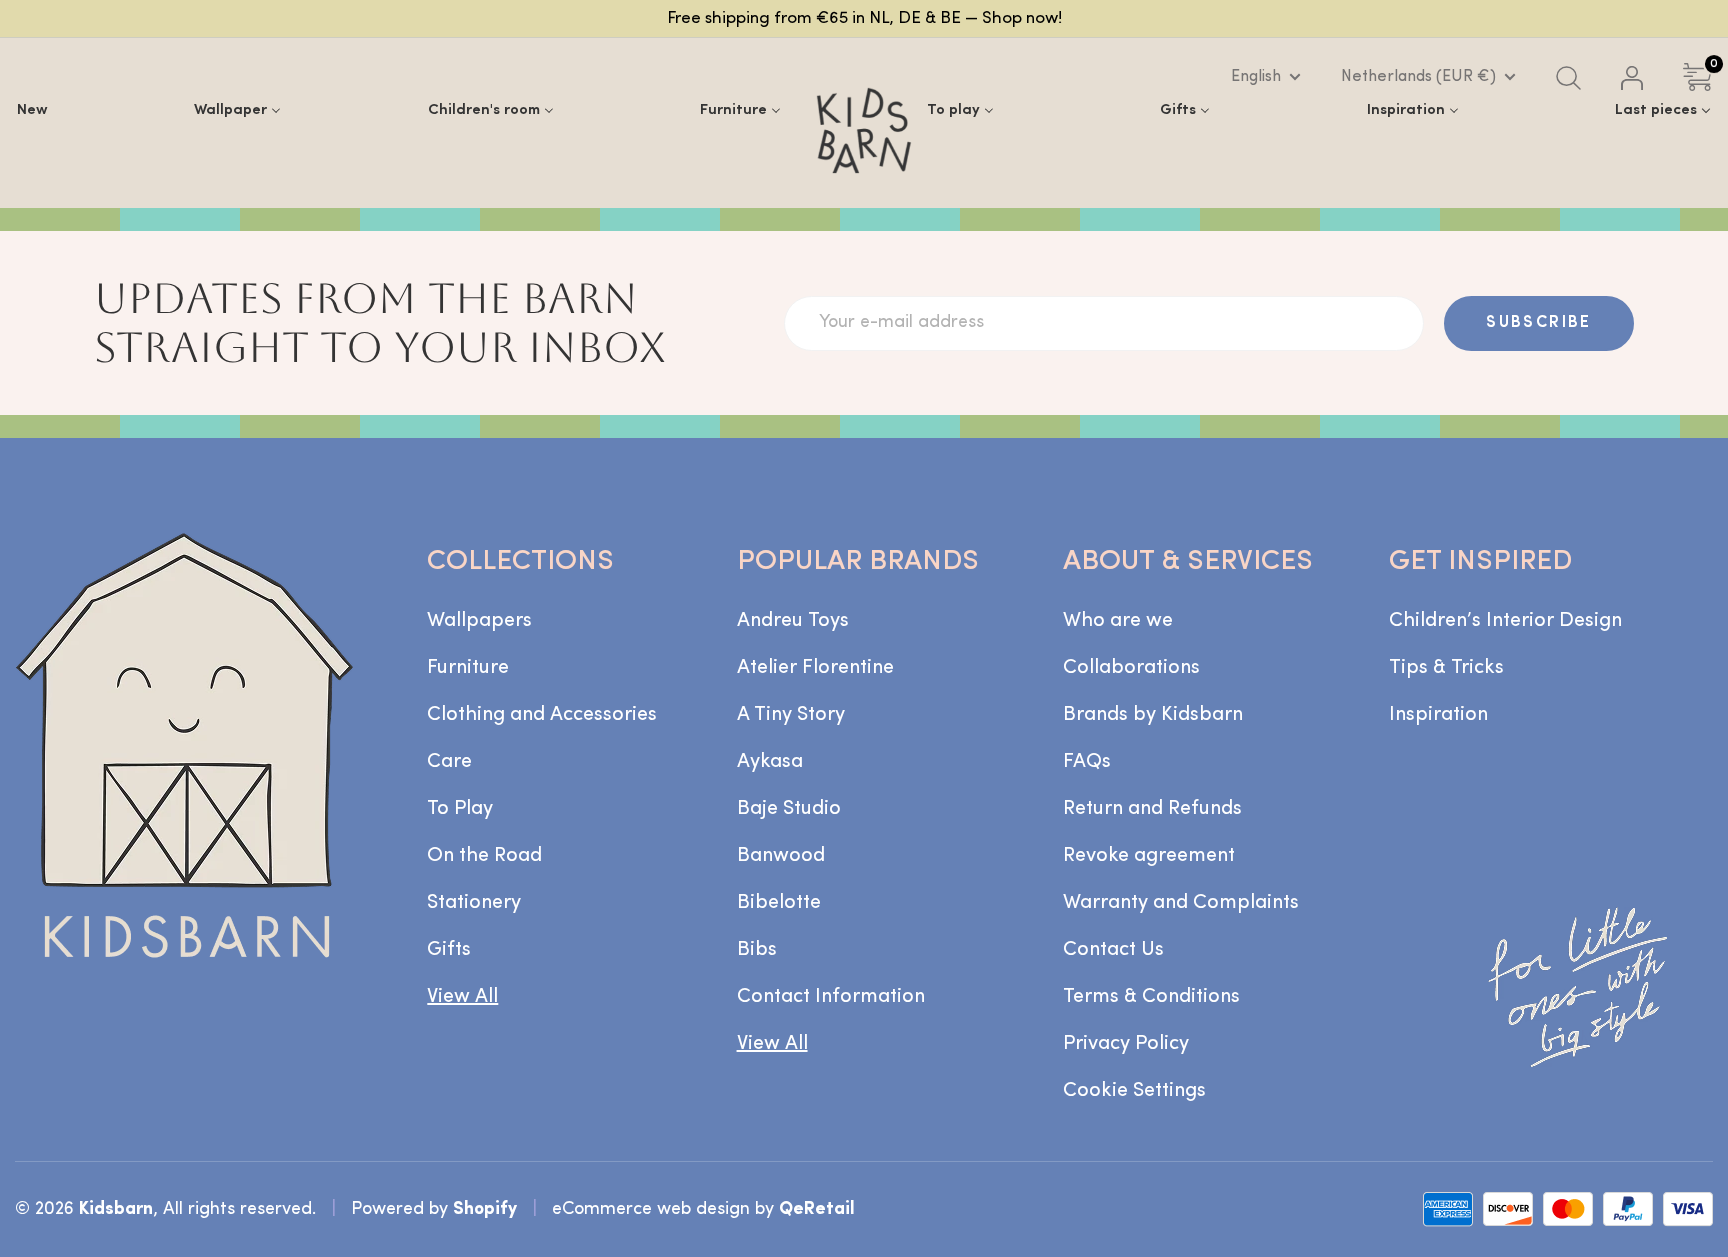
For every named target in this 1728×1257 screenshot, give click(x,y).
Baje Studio (789, 809)
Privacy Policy (1126, 1044)
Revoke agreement (1149, 856)
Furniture (468, 668)
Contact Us (1113, 950)
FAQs (1087, 762)
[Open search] (1568, 78)
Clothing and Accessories (542, 715)
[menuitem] (32, 110)
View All (462, 997)
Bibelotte (779, 903)
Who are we (1118, 621)
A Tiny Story (791, 715)
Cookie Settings (1134, 1091)
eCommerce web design (651, 1209)
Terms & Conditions (1151, 997)
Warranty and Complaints (1181, 903)
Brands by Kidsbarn (1153, 715)
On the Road (484, 856)
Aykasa (770, 762)
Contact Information (831, 997)
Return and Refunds (1152, 809)
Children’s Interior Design (1505, 621)
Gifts (449, 950)
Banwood (781, 856)
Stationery (474, 903)
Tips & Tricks (1446, 668)
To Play (460, 809)
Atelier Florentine (815, 668)
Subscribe (1539, 323)
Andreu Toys (793, 621)
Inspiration (1438, 715)
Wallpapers (479, 621)
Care (449, 762)
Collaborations (1131, 668)
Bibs (757, 950)
